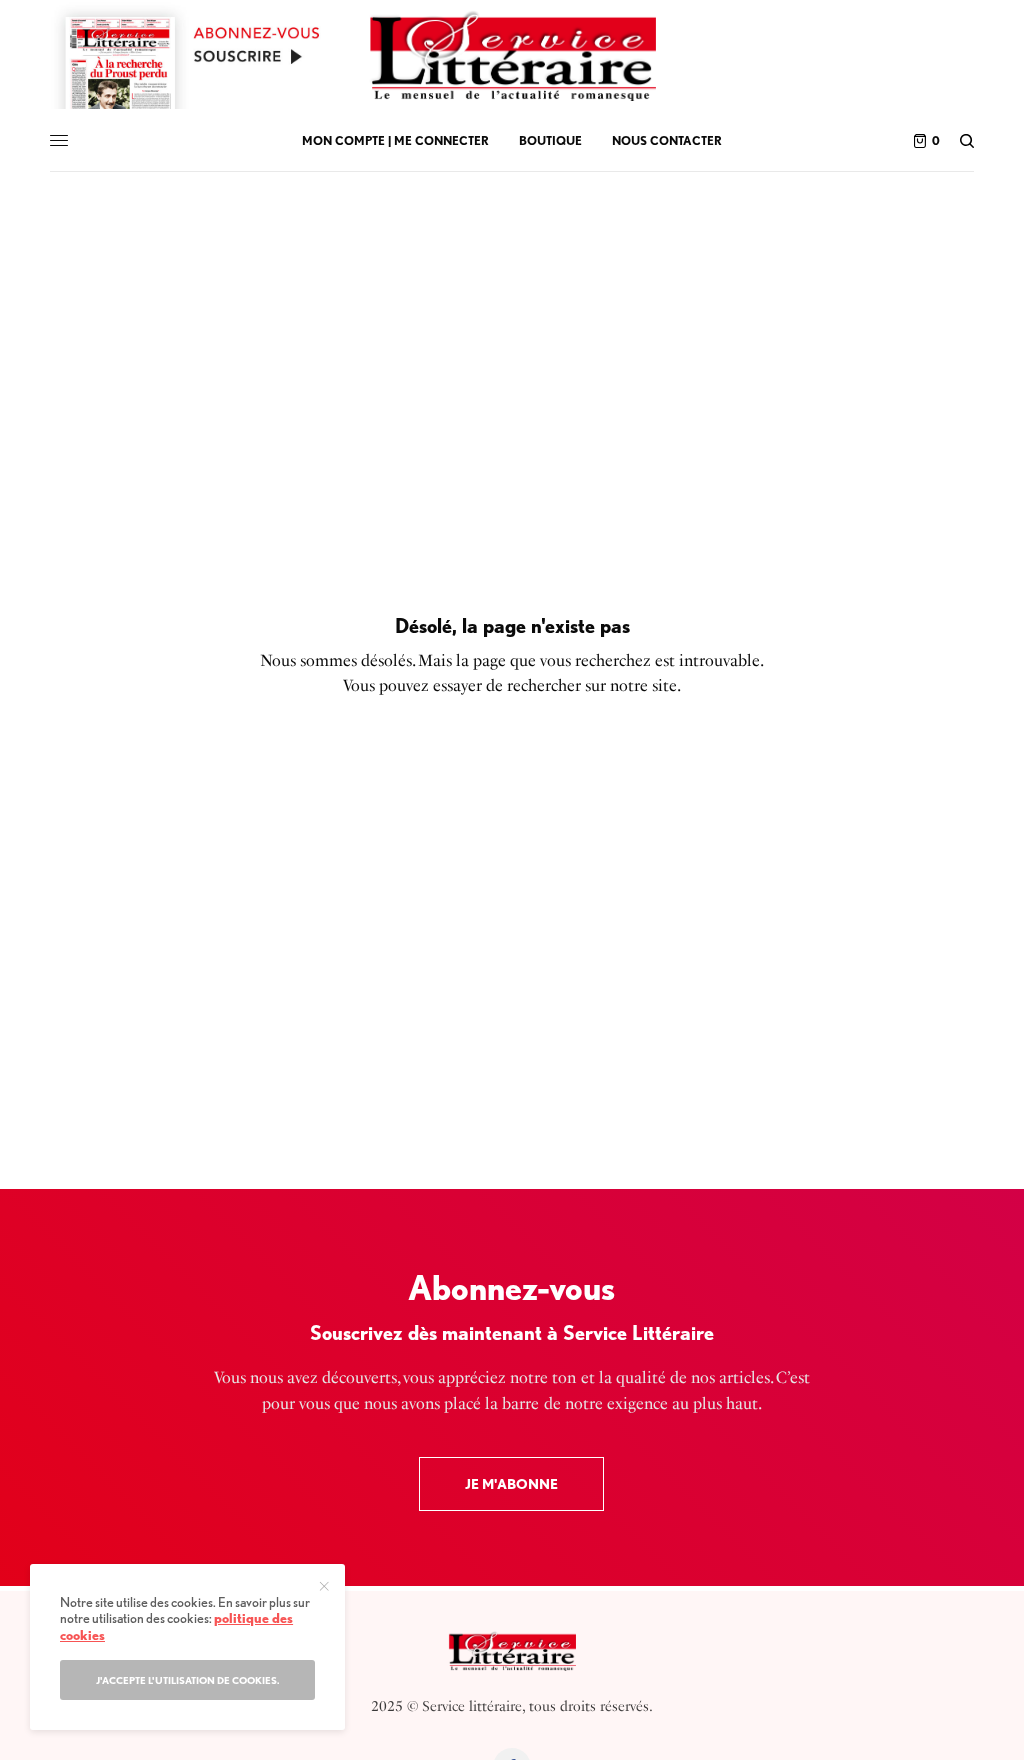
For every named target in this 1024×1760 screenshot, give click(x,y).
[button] (511, 1484)
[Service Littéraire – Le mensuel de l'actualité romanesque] (512, 55)
